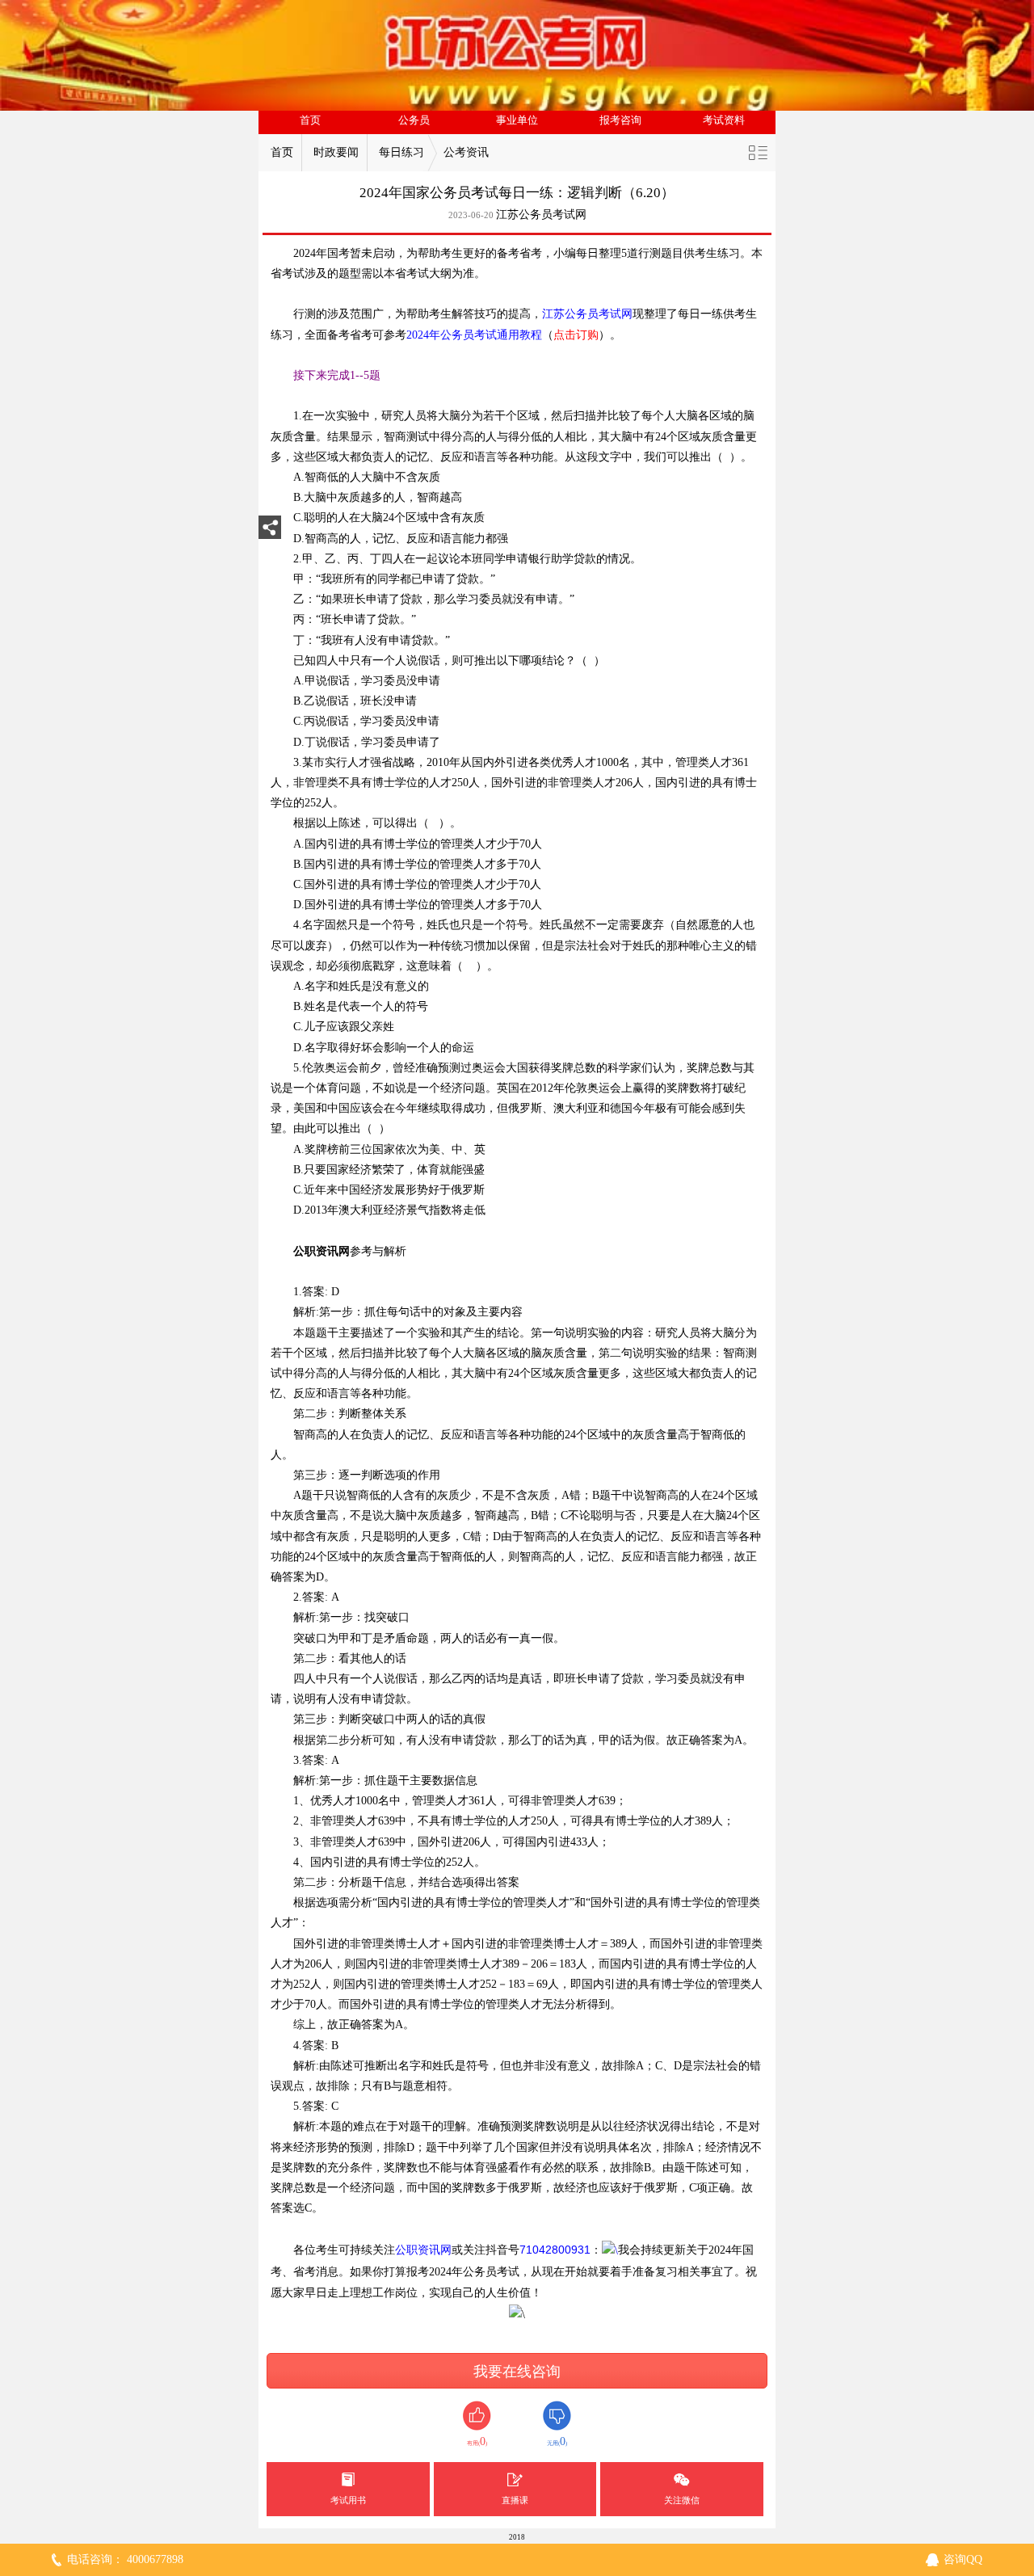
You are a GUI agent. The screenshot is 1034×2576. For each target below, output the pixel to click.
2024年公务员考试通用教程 (474, 335)
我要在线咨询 (517, 2372)
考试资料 (724, 120)
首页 (310, 120)
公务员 (414, 120)
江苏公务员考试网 (541, 215)
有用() (477, 2441)
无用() (557, 2441)
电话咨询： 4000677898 (125, 2559)
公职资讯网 (423, 2250)
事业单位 (517, 120)
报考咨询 (620, 120)
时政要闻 (336, 152)
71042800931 (555, 2250)
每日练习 (401, 152)
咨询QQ (963, 2559)
